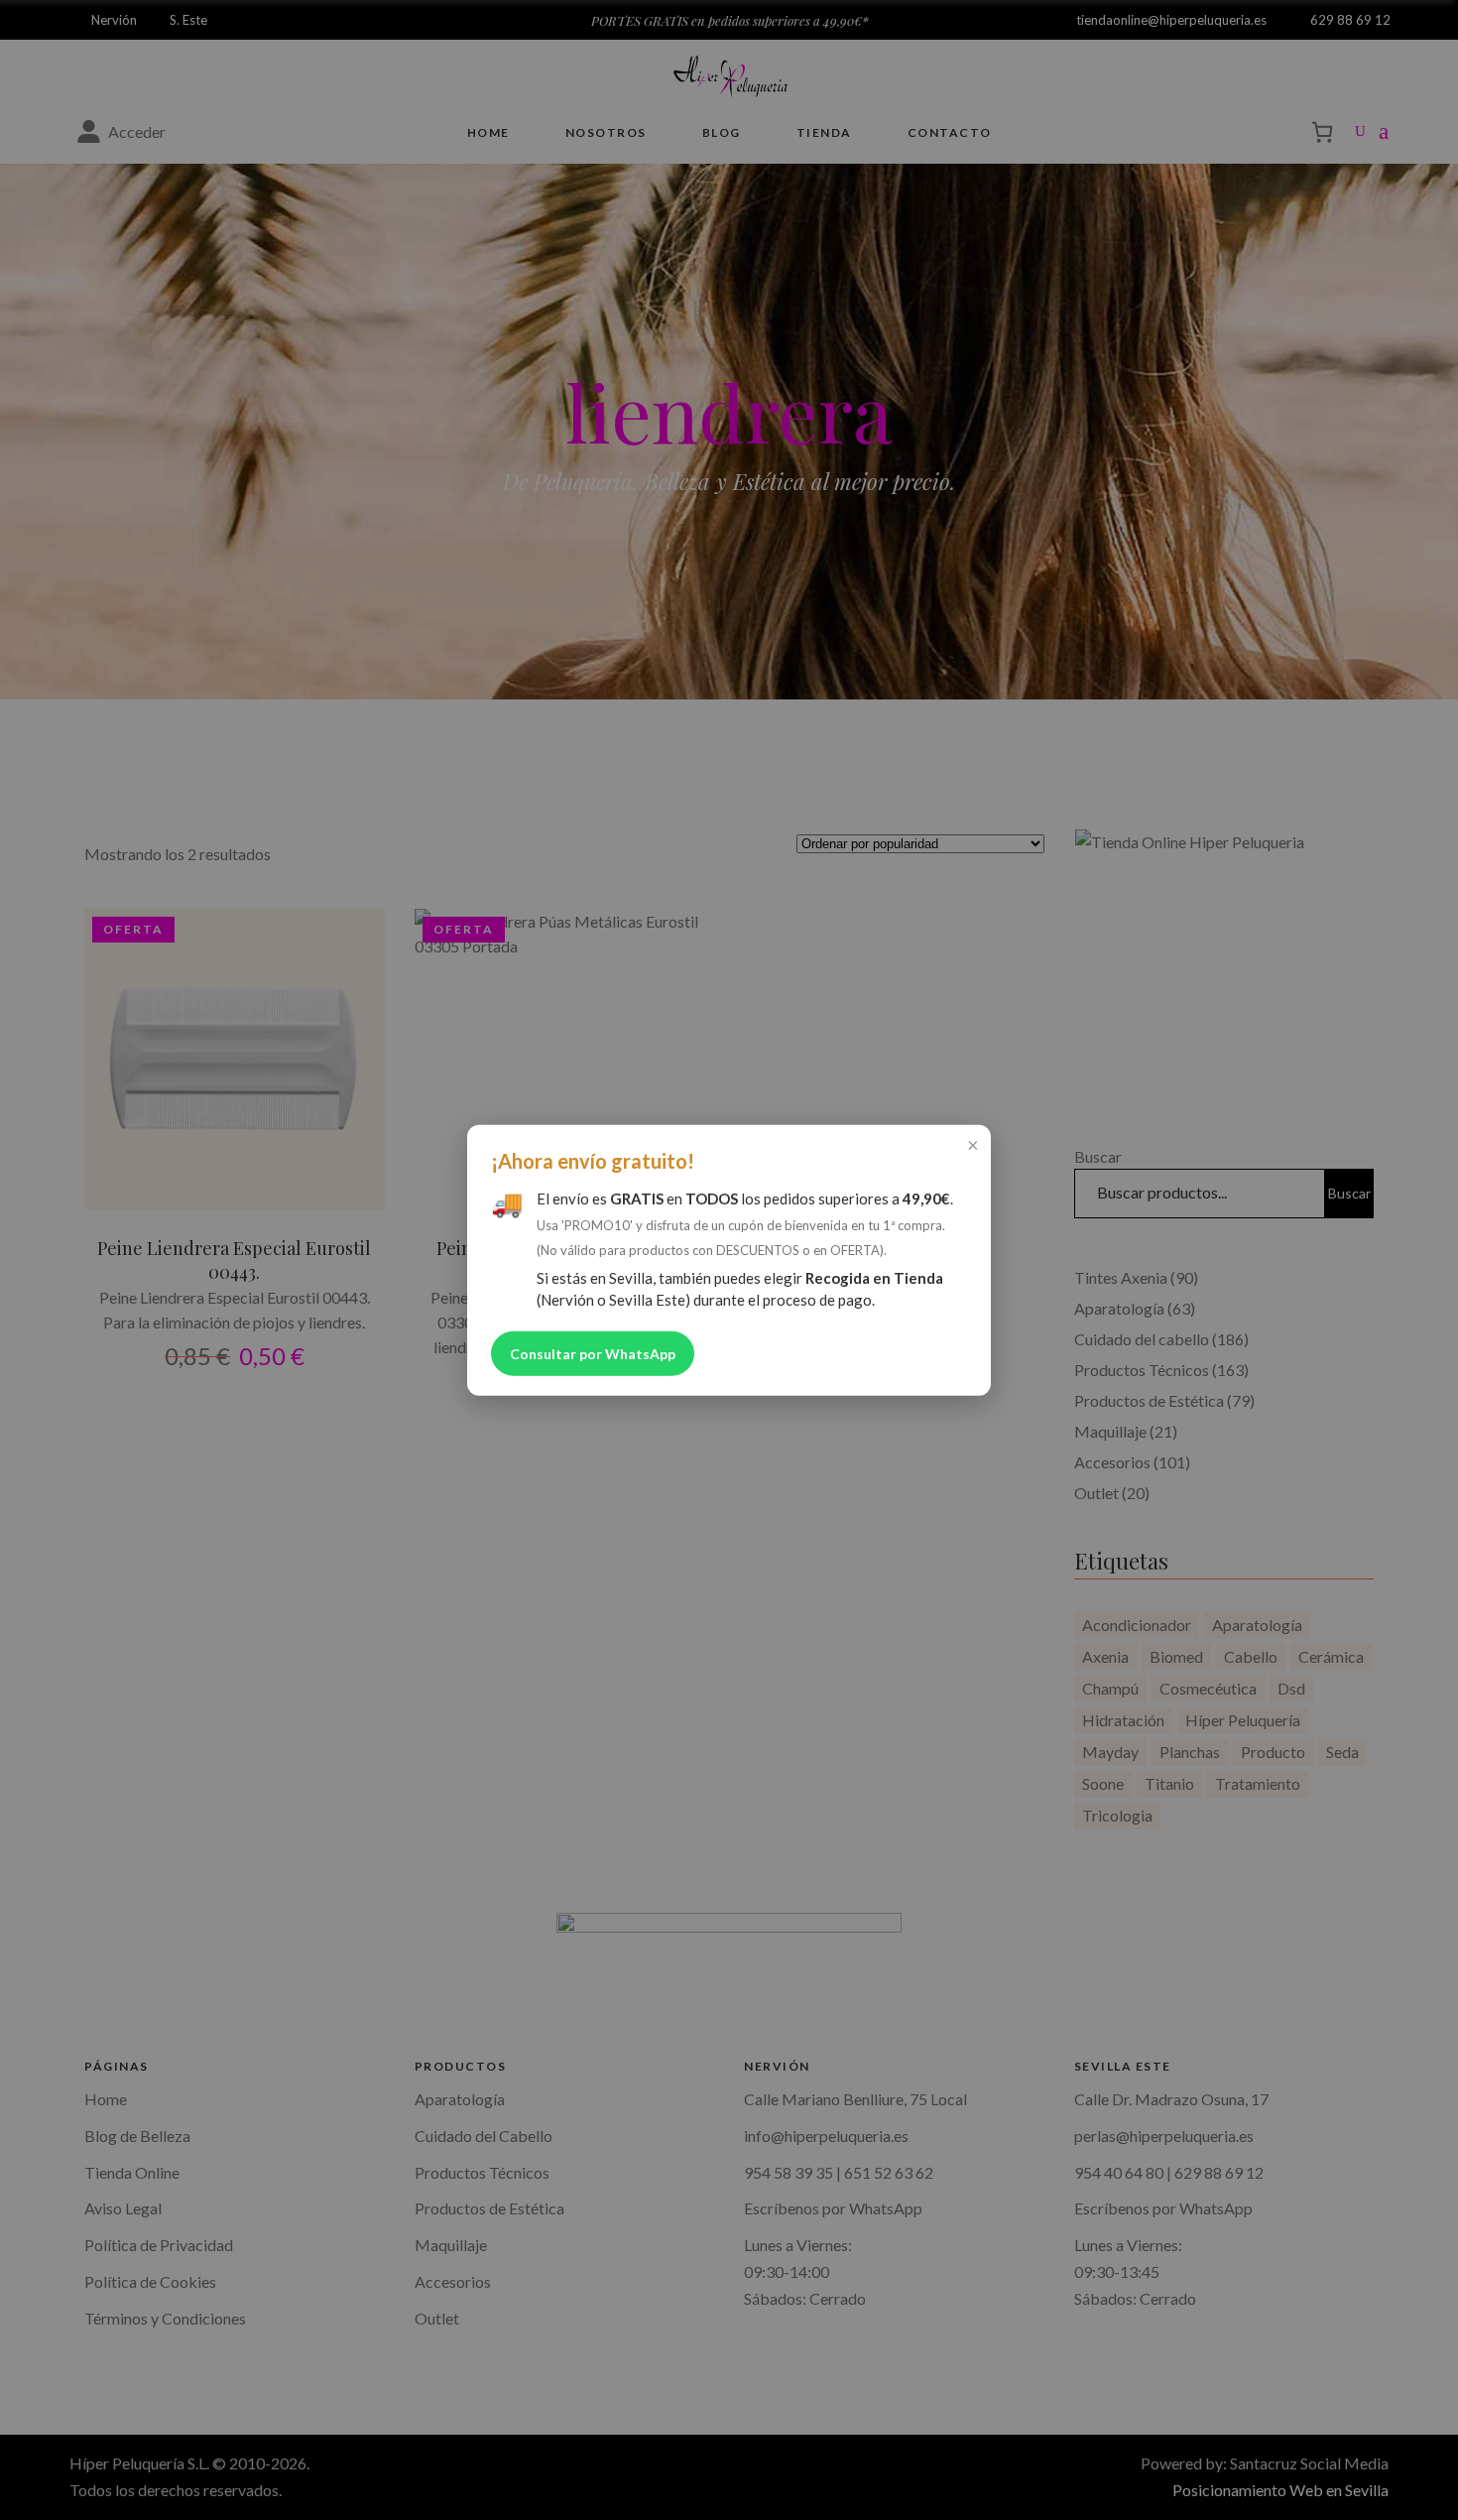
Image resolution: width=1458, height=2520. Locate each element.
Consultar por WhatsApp (593, 1353)
